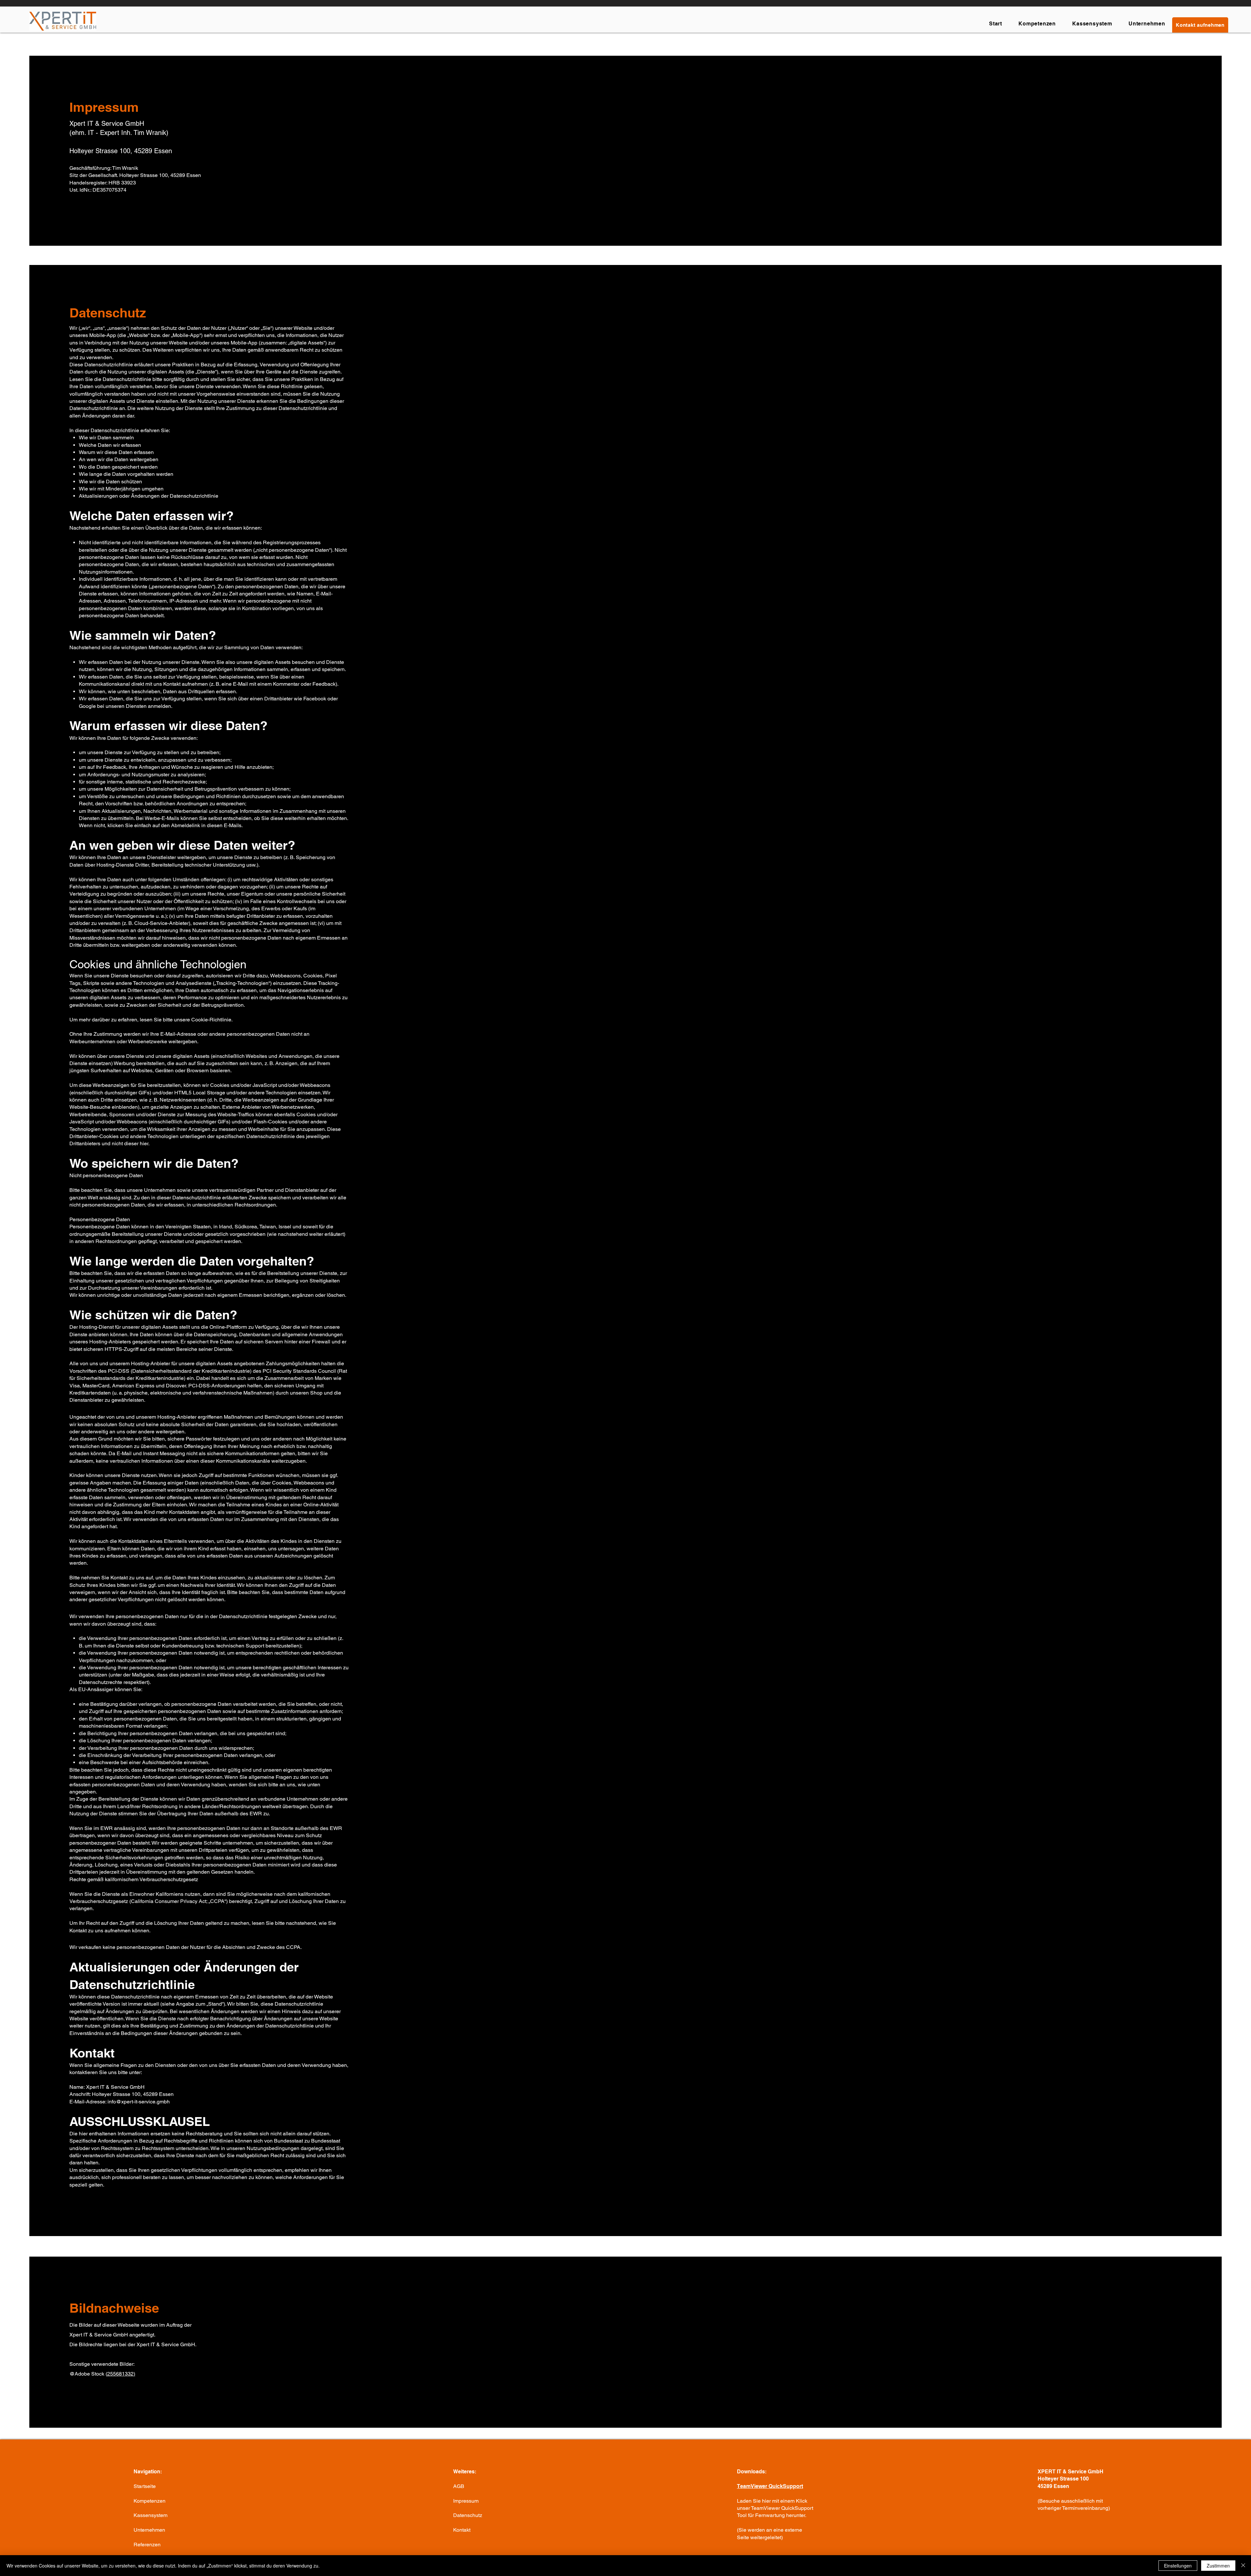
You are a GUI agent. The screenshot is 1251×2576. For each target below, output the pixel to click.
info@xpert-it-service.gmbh (139, 2102)
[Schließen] (1243, 2566)
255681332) (121, 2374)
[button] (1200, 25)
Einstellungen (1178, 2566)
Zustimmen (1218, 2566)
